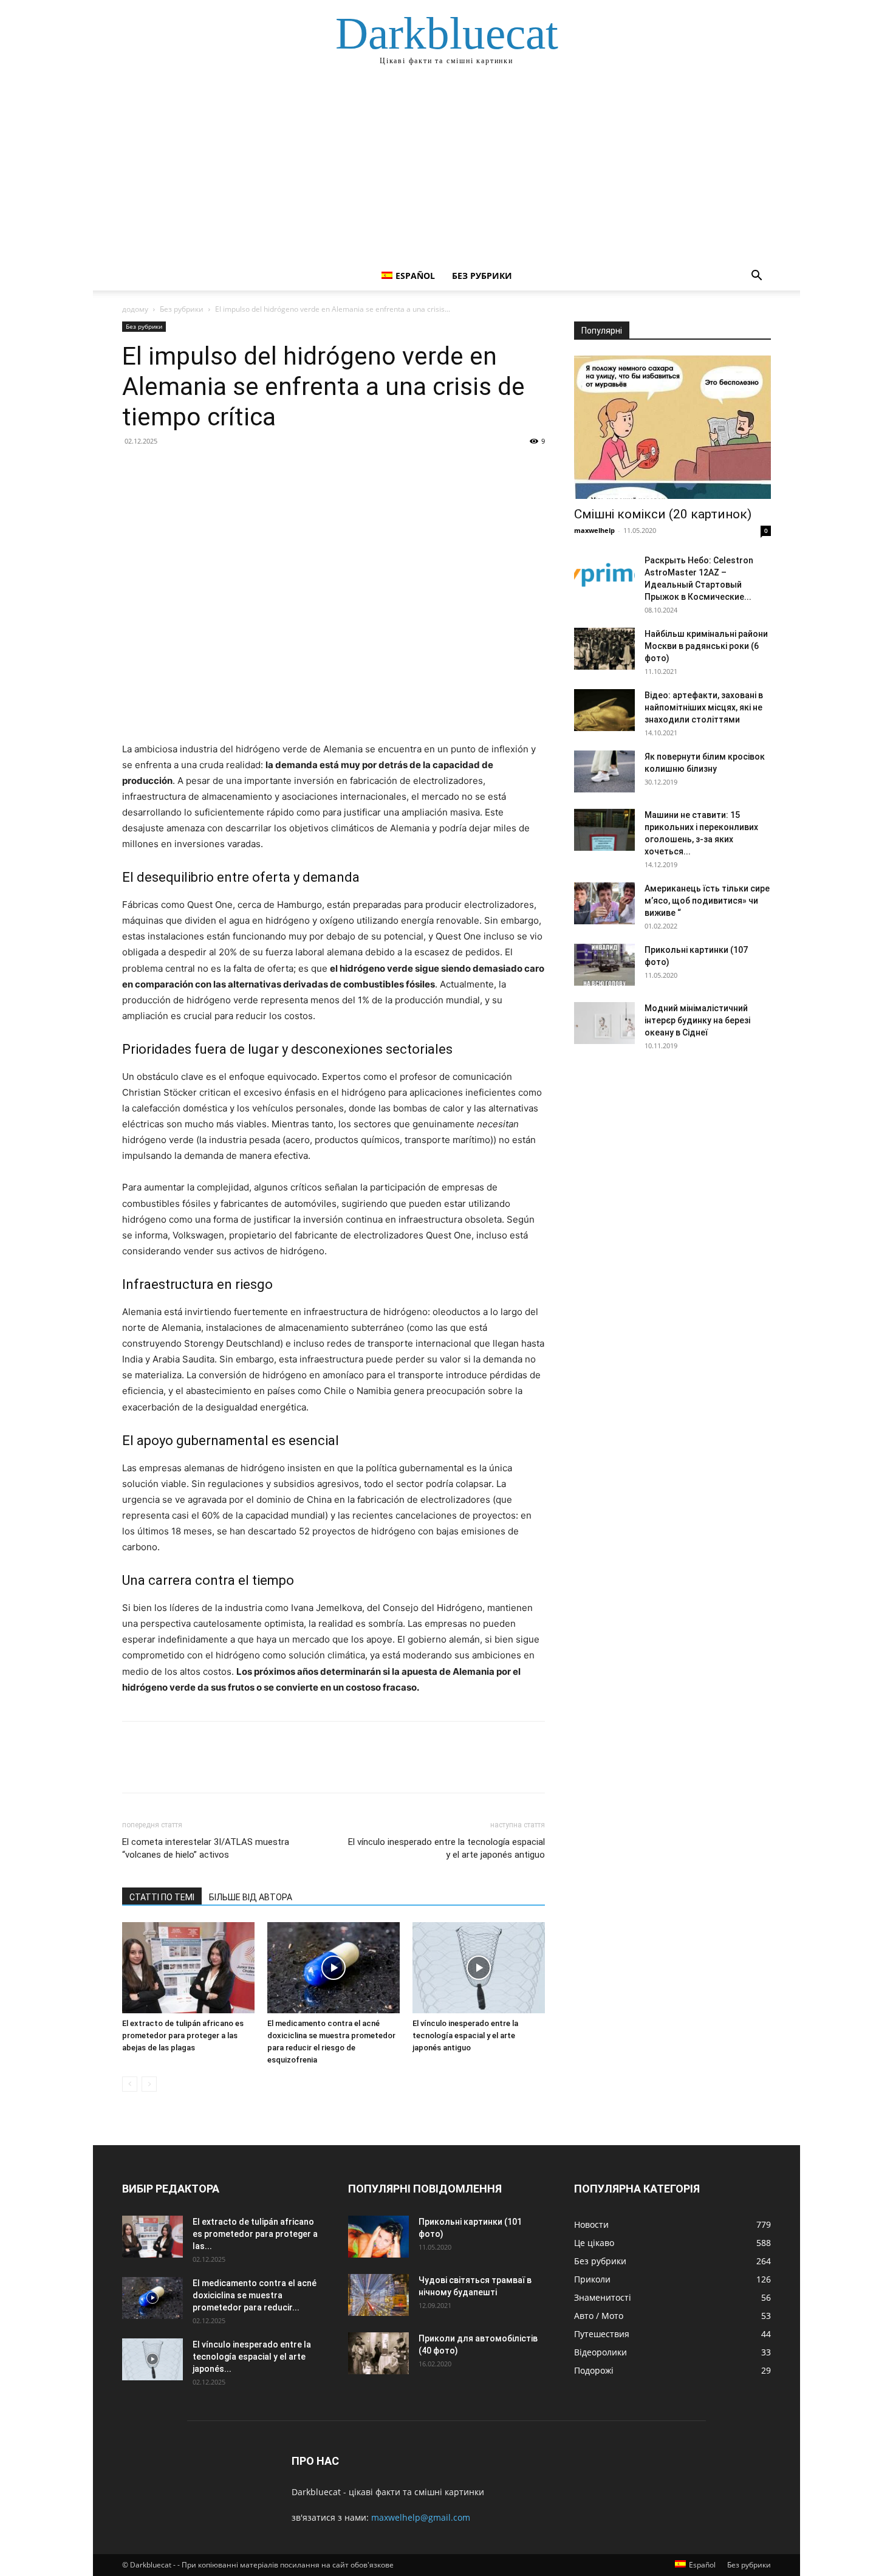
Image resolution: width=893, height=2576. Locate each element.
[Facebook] (134, 469)
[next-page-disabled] (149, 2084)
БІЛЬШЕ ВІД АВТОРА (251, 1897)
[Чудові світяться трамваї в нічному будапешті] (378, 2295)
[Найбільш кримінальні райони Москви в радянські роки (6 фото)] (604, 649)
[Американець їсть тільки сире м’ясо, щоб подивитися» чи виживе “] (604, 903)
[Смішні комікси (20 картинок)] (672, 427)
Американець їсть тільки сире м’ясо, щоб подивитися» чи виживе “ (707, 901)
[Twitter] (162, 469)
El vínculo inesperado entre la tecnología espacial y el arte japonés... (252, 2357)
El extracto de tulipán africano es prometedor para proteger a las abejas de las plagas (183, 2035)
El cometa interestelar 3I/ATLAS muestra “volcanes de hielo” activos (206, 1848)
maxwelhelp (594, 530)
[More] (247, 469)
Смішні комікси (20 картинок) (663, 514)
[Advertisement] (446, 170)
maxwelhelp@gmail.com (421, 2517)
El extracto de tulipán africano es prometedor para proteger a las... (255, 2234)
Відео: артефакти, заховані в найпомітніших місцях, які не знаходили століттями (704, 707)
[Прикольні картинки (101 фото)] (378, 2237)
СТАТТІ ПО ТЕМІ (162, 1897)
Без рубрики (482, 276)
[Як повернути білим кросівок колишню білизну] (604, 771)
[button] (756, 277)
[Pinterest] (190, 469)
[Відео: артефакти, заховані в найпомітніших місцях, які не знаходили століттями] (604, 710)
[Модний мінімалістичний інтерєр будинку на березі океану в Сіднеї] (604, 1023)
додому (135, 309)
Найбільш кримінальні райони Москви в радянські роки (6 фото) (706, 646)
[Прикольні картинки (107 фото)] (604, 965)
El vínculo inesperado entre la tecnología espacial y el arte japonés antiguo (446, 1848)
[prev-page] (130, 2084)
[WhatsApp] (218, 469)
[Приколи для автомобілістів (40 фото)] (378, 2353)
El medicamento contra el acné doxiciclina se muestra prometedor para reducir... (255, 2295)
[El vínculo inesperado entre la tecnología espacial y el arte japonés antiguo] (479, 1968)
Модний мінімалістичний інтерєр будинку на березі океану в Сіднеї (697, 1020)
